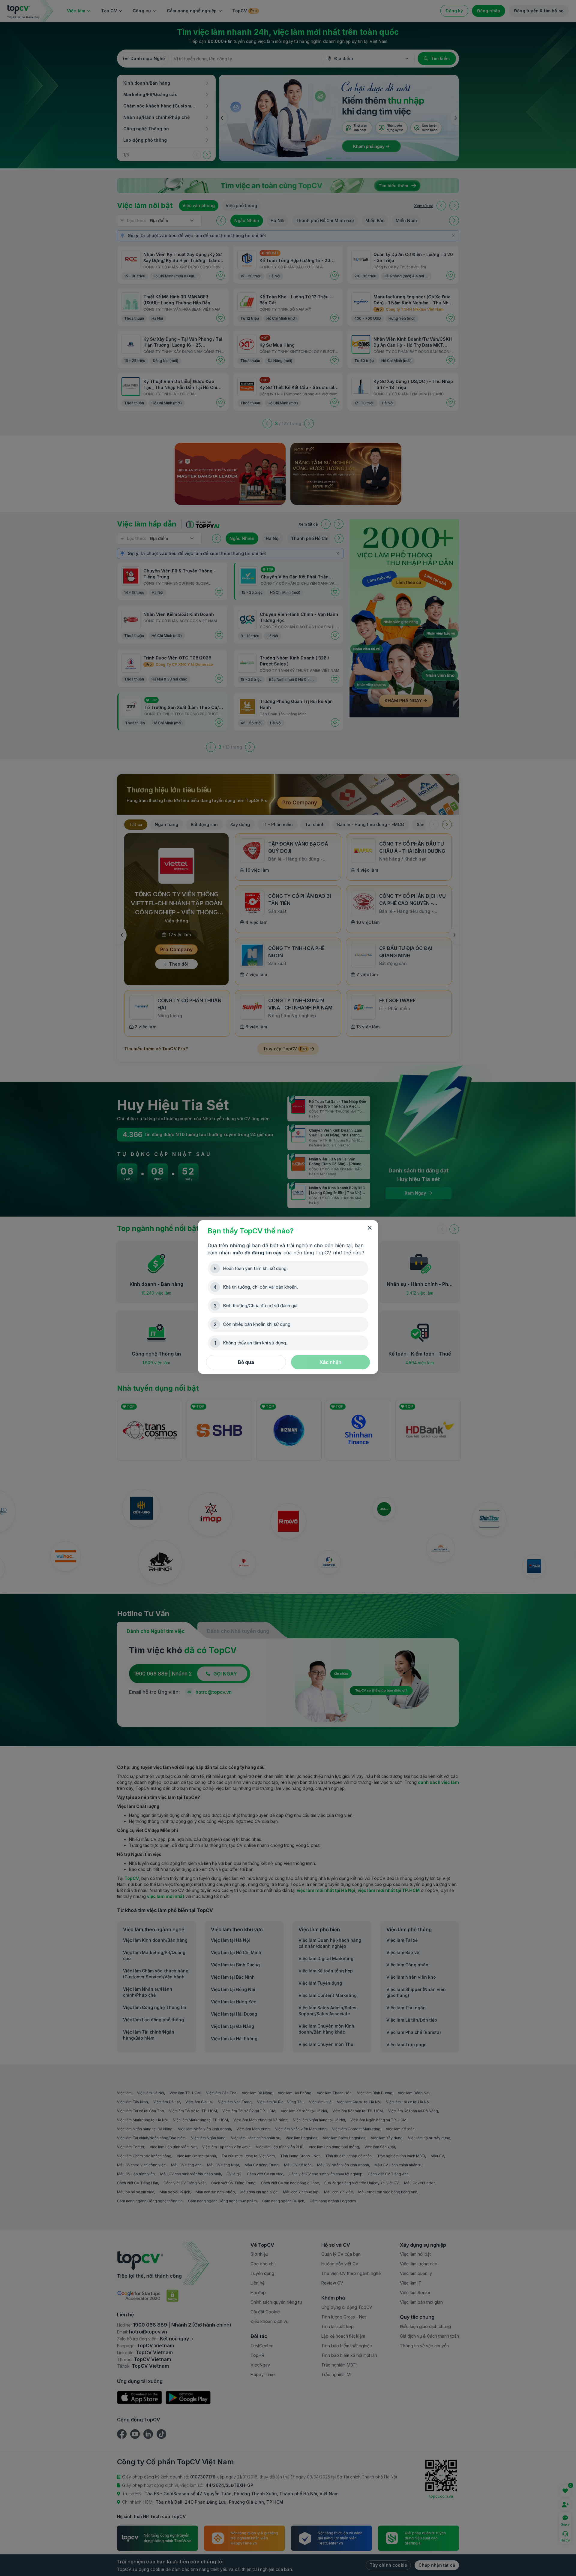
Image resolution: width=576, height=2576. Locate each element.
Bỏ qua (246, 1362)
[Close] (370, 1228)
